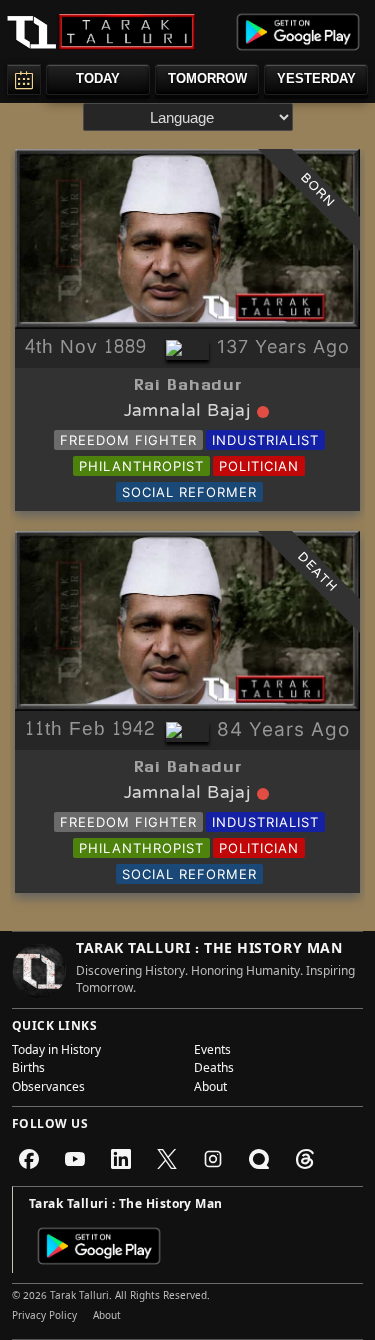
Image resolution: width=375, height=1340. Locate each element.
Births (28, 1070)
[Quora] (259, 1159)
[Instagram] (213, 1159)
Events (212, 1052)
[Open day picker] (24, 79)
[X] (167, 1159)
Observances (48, 1089)
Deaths (214, 1070)
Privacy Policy (44, 1317)
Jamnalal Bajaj (188, 412)
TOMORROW (207, 78)
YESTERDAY (316, 78)
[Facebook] (29, 1159)
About (210, 1089)
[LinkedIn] (121, 1159)
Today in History (56, 1052)
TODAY (98, 78)
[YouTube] (75, 1159)
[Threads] (305, 1159)
